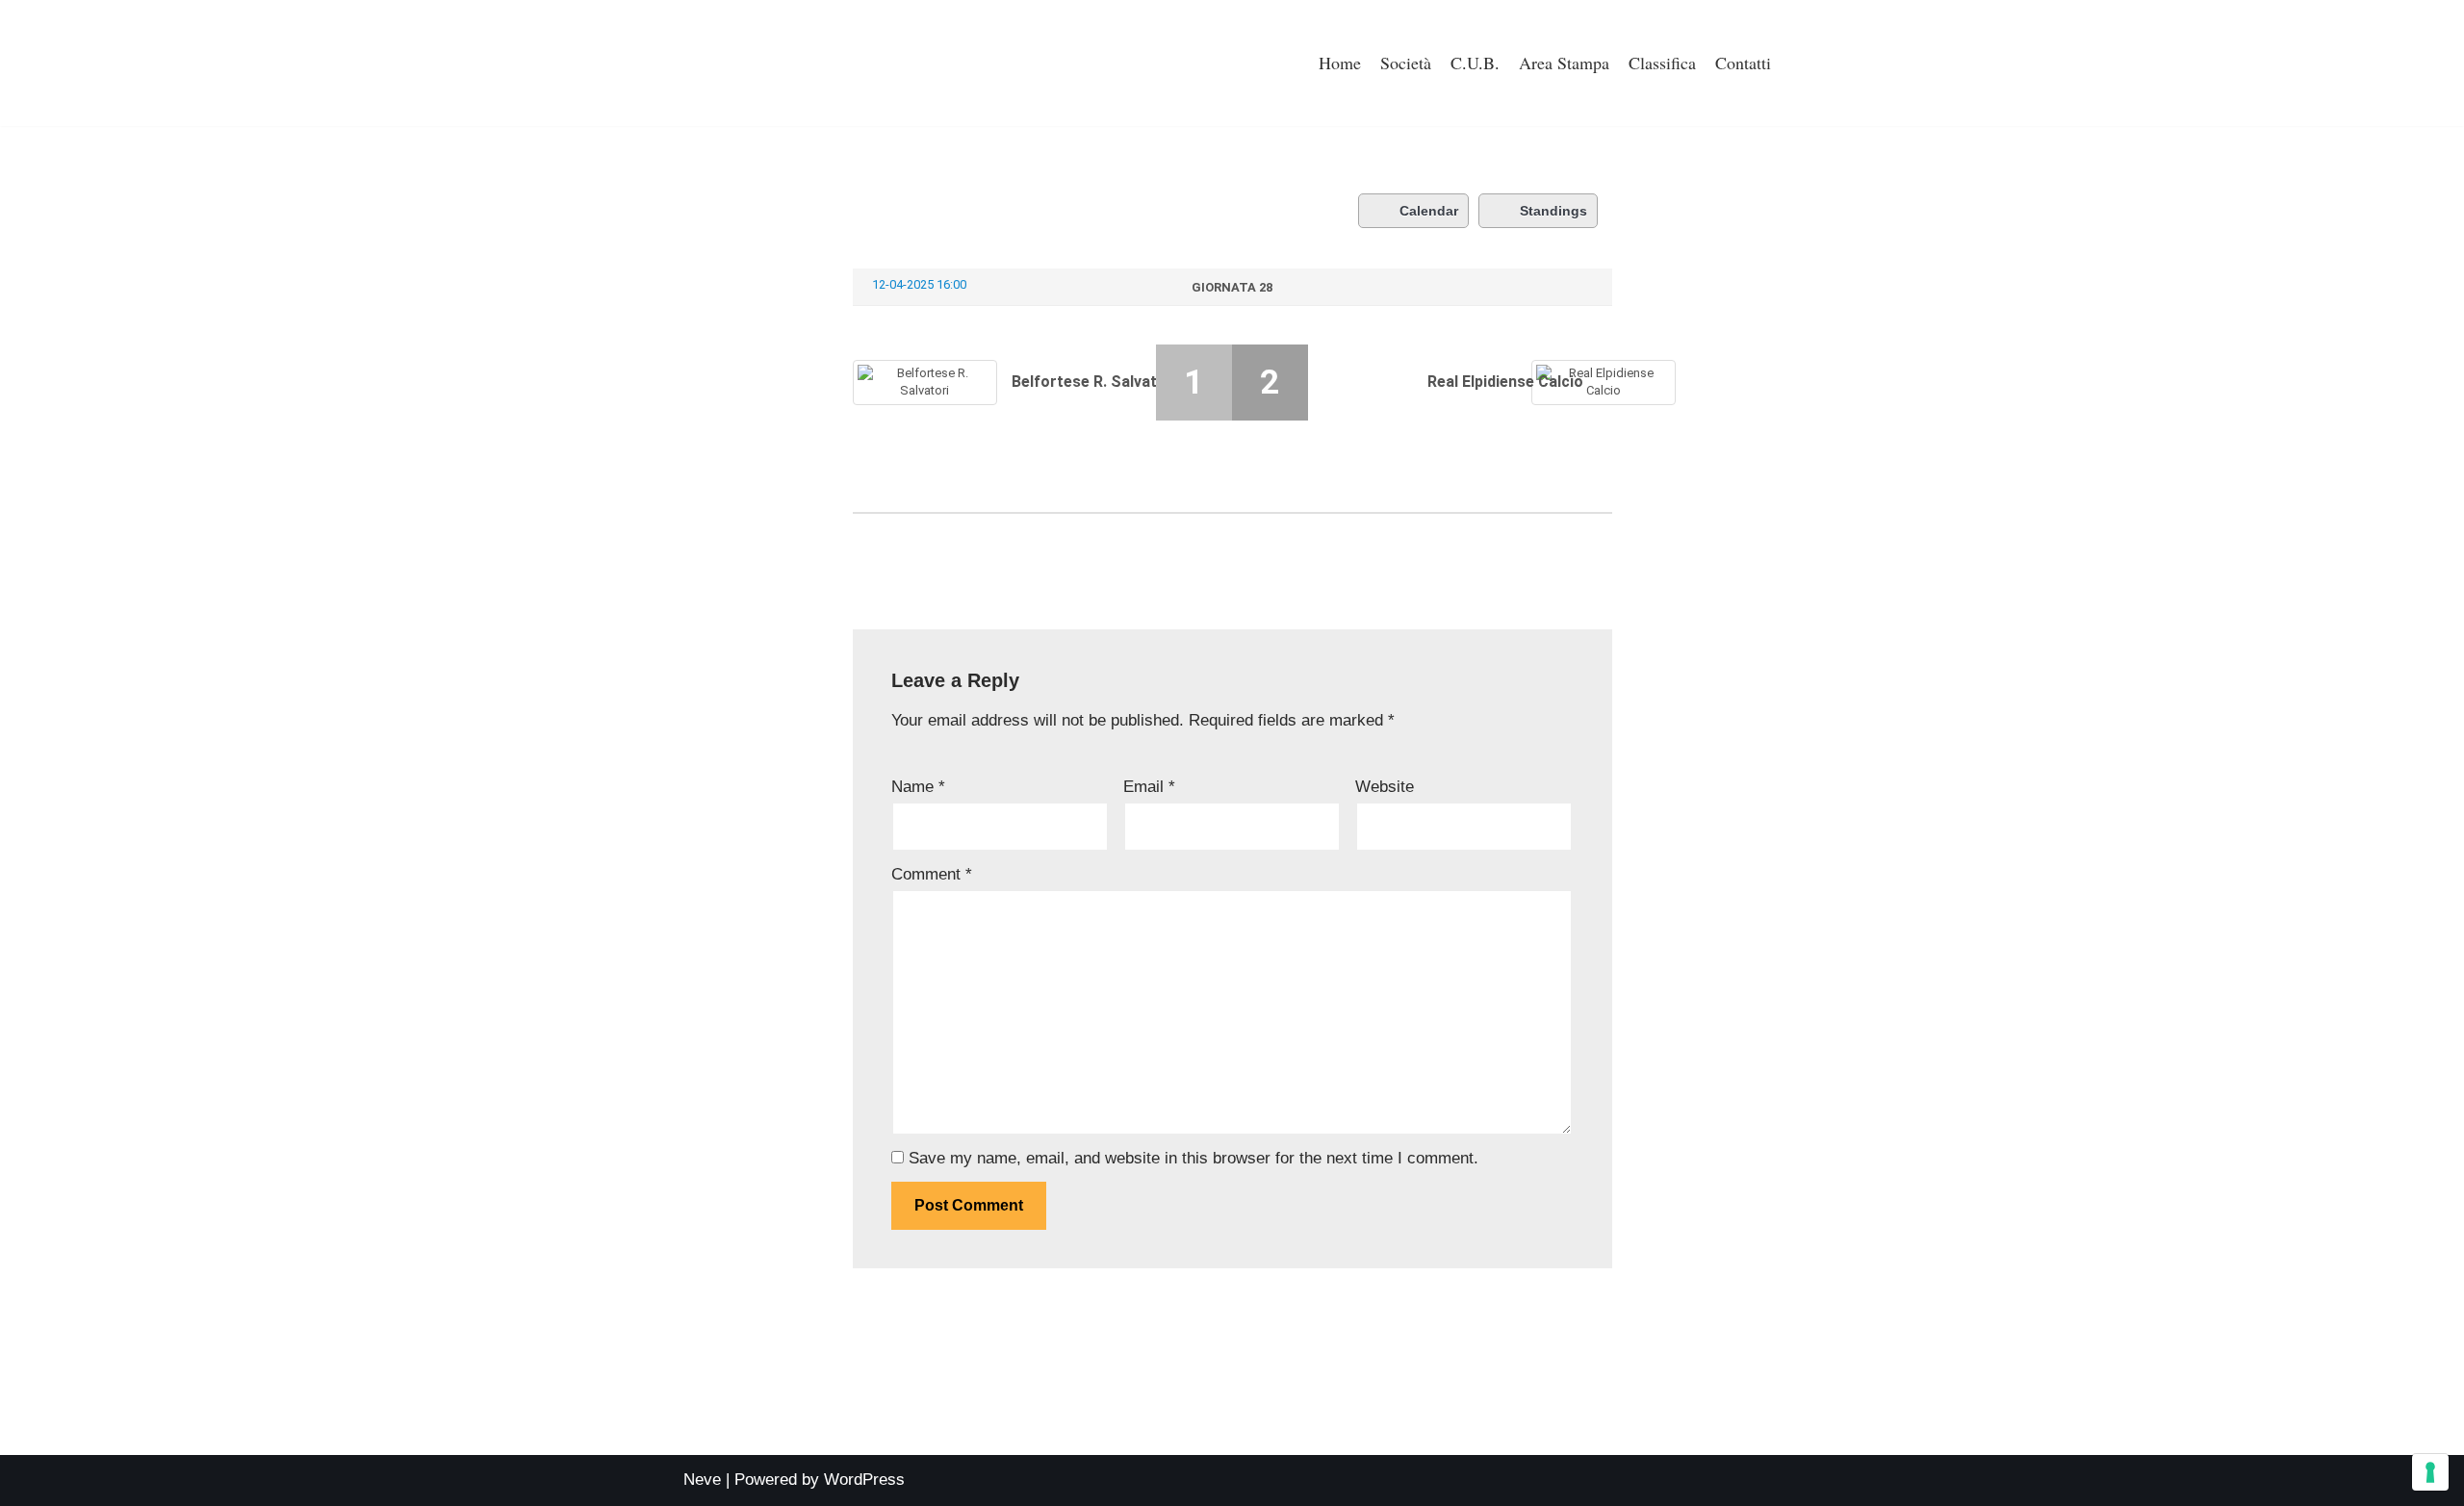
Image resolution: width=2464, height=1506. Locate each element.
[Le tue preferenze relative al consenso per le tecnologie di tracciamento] (2430, 1472)
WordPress (864, 1480)
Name (918, 787)
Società (1406, 63)
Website (1385, 787)
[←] (756, 63)
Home (1340, 63)
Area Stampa (1564, 63)
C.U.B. (1475, 63)
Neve (702, 1480)
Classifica (1662, 63)
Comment (932, 874)
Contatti (1743, 63)
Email (1149, 787)
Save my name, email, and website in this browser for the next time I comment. (1193, 1158)
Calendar (1429, 211)
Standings (1553, 211)
